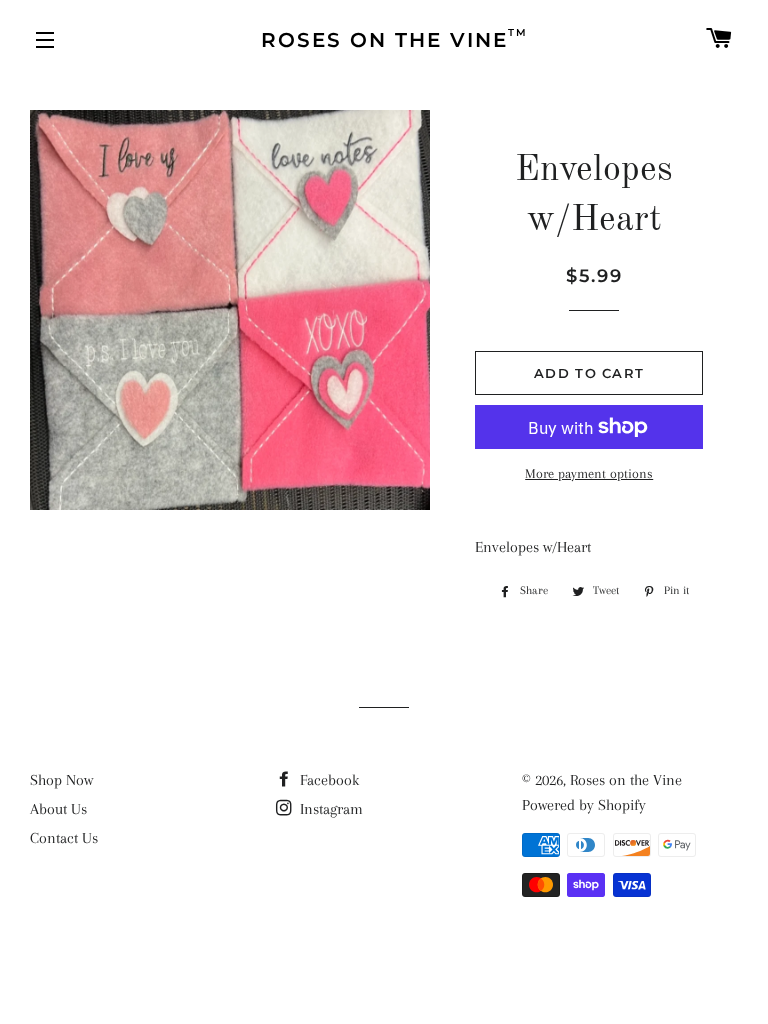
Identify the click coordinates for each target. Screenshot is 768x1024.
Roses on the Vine (626, 780)
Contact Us (64, 838)
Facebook (327, 780)
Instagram (329, 809)
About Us (58, 809)
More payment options (589, 473)
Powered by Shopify (584, 805)
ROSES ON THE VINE (394, 39)
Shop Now (61, 780)
